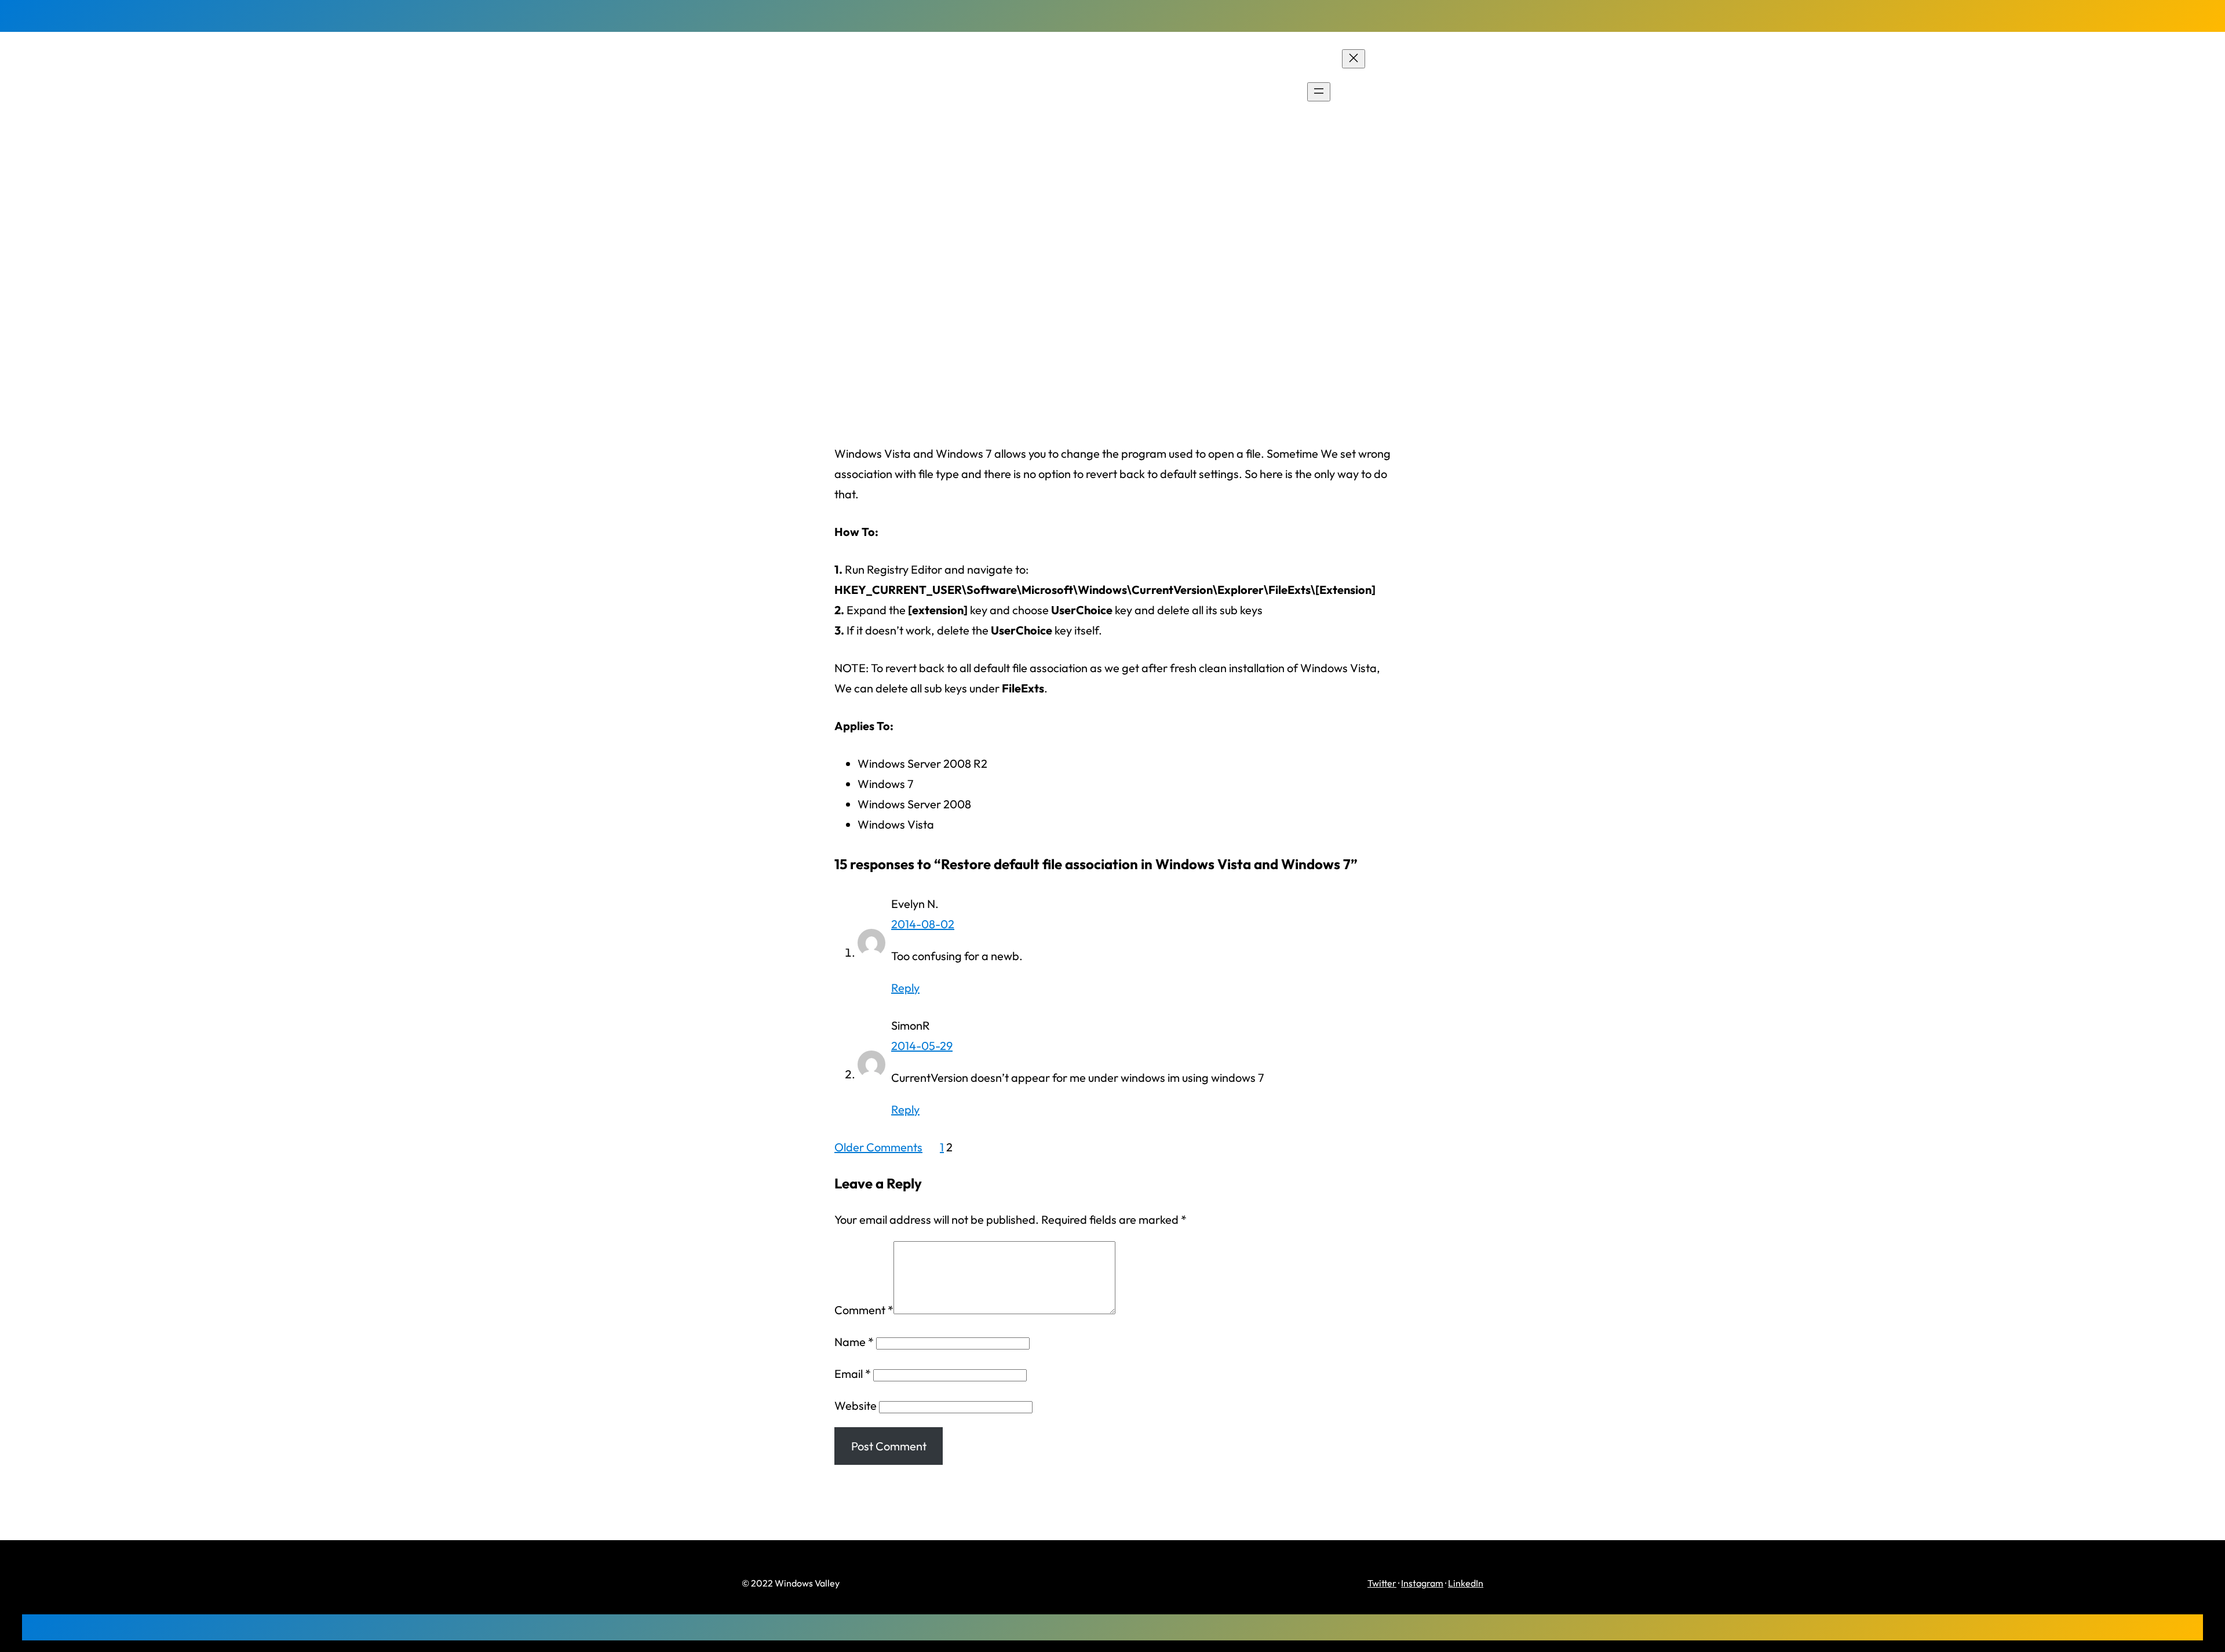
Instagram (1422, 1583)
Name (854, 1342)
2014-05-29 (922, 1046)
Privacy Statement (1436, 92)
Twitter (1382, 1583)
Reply (905, 988)
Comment (864, 1310)
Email (853, 1374)
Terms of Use (1422, 113)
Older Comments (878, 1147)
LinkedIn (1466, 1583)
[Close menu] (1354, 59)
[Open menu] (1319, 92)
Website (856, 1405)
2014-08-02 (923, 924)
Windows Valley (805, 92)
